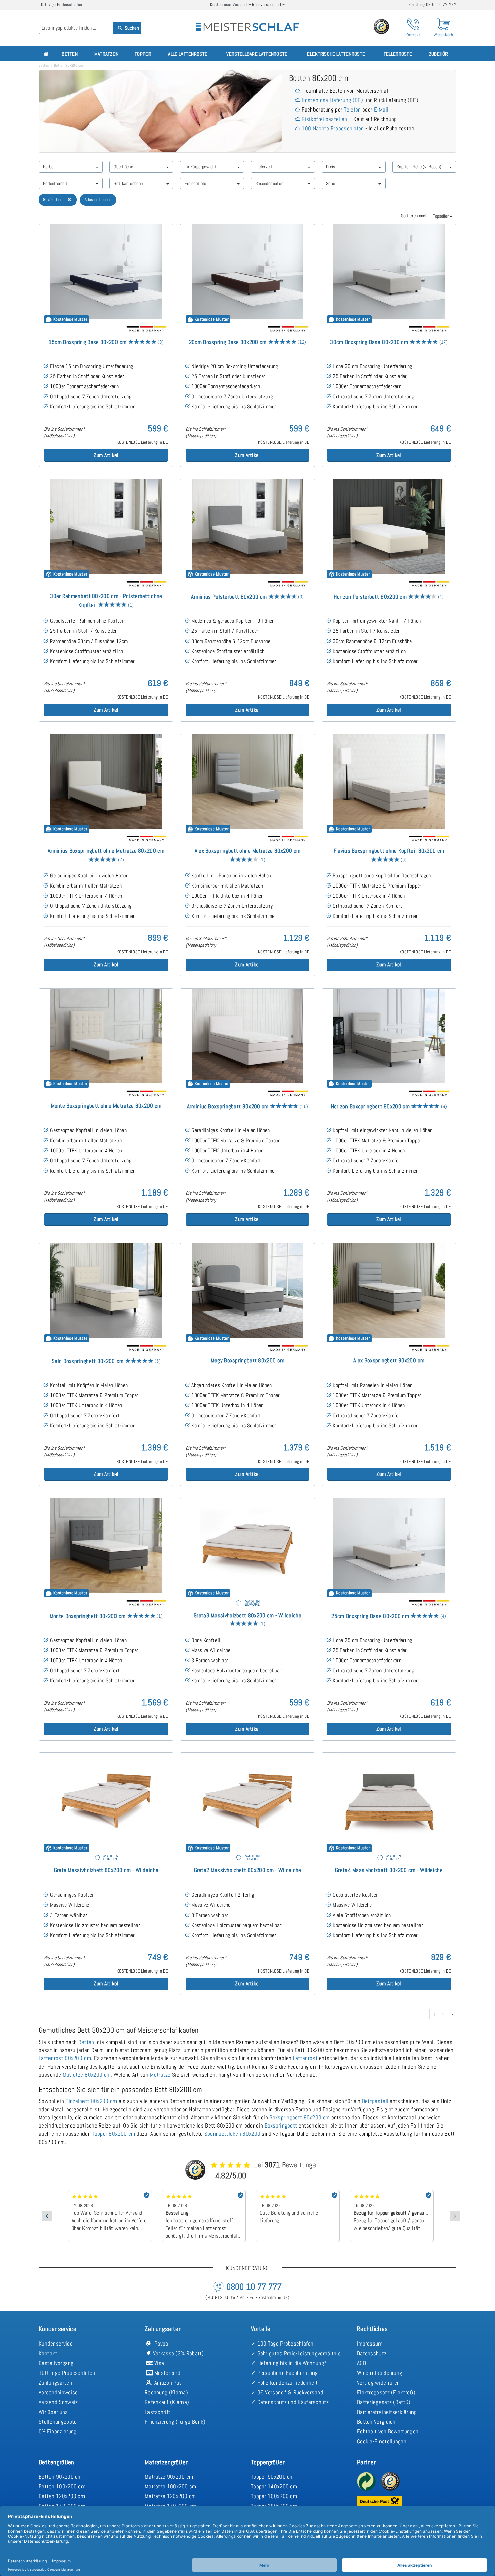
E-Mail (381, 110)
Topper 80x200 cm (113, 2134)
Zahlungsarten (55, 2383)
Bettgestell (375, 2101)
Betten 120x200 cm (62, 2496)
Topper (143, 54)
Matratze (160, 2075)
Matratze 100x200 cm (171, 2486)
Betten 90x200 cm (60, 2477)
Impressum (370, 2344)
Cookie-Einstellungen (382, 2441)
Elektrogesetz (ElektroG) (386, 2392)
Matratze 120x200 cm (170, 2496)
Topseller (441, 216)
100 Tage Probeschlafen (67, 2373)
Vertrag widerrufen (378, 2383)
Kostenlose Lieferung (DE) (332, 100)
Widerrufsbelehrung (379, 2373)
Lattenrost (305, 2058)
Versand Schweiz (58, 2402)
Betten (70, 54)
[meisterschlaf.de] (247, 22)
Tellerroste (398, 54)
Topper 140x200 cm (274, 2486)
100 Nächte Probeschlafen (333, 128)
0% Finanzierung (58, 2431)
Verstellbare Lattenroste (257, 54)
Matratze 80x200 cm (87, 2075)
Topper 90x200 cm (272, 2477)
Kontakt (48, 2353)
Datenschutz (372, 2353)
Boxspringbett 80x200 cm (300, 2117)
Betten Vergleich (376, 2422)
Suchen (131, 28)
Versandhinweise (58, 2392)
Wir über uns (53, 2412)
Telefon (353, 110)
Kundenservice (56, 2344)
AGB (361, 2363)
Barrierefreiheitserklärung (387, 2412)
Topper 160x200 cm (274, 2496)
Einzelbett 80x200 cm (91, 2101)
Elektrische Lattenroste (336, 54)
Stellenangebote (58, 2422)
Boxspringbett (281, 2125)
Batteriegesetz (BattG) (384, 2402)
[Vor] (452, 2014)
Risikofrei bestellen (324, 119)
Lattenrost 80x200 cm (65, 2058)
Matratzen (106, 54)
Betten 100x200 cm (62, 2486)
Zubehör (439, 54)
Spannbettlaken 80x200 (232, 2134)
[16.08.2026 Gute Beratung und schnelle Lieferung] (204, 2192)
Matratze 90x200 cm (169, 2477)
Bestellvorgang (56, 2363)
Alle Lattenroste (188, 54)
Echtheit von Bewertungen (388, 2431)
